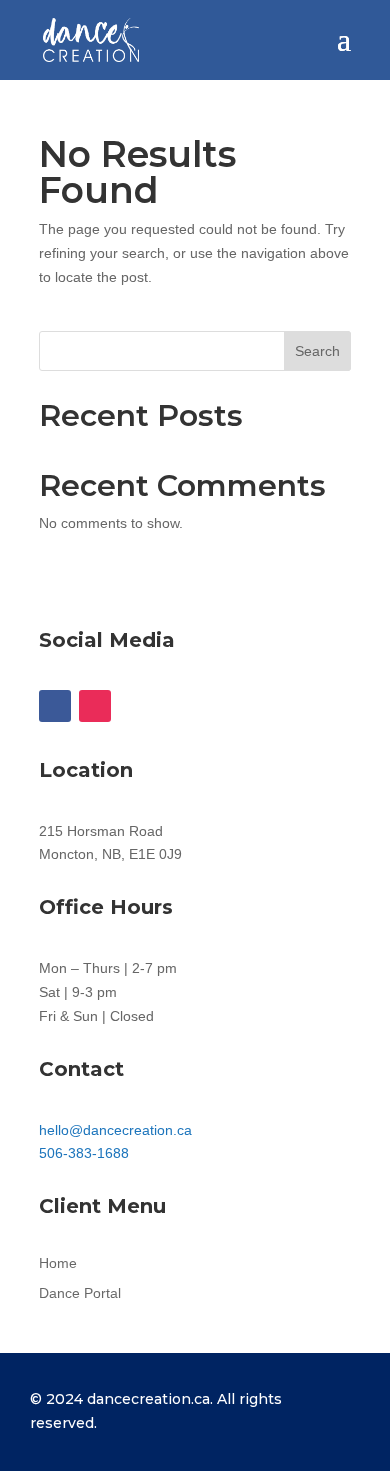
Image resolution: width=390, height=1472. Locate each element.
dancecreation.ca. (152, 1399)
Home (58, 1263)
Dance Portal (80, 1293)
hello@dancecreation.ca (115, 1130)
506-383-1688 (84, 1153)
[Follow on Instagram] (95, 706)
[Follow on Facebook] (55, 706)
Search (317, 351)
